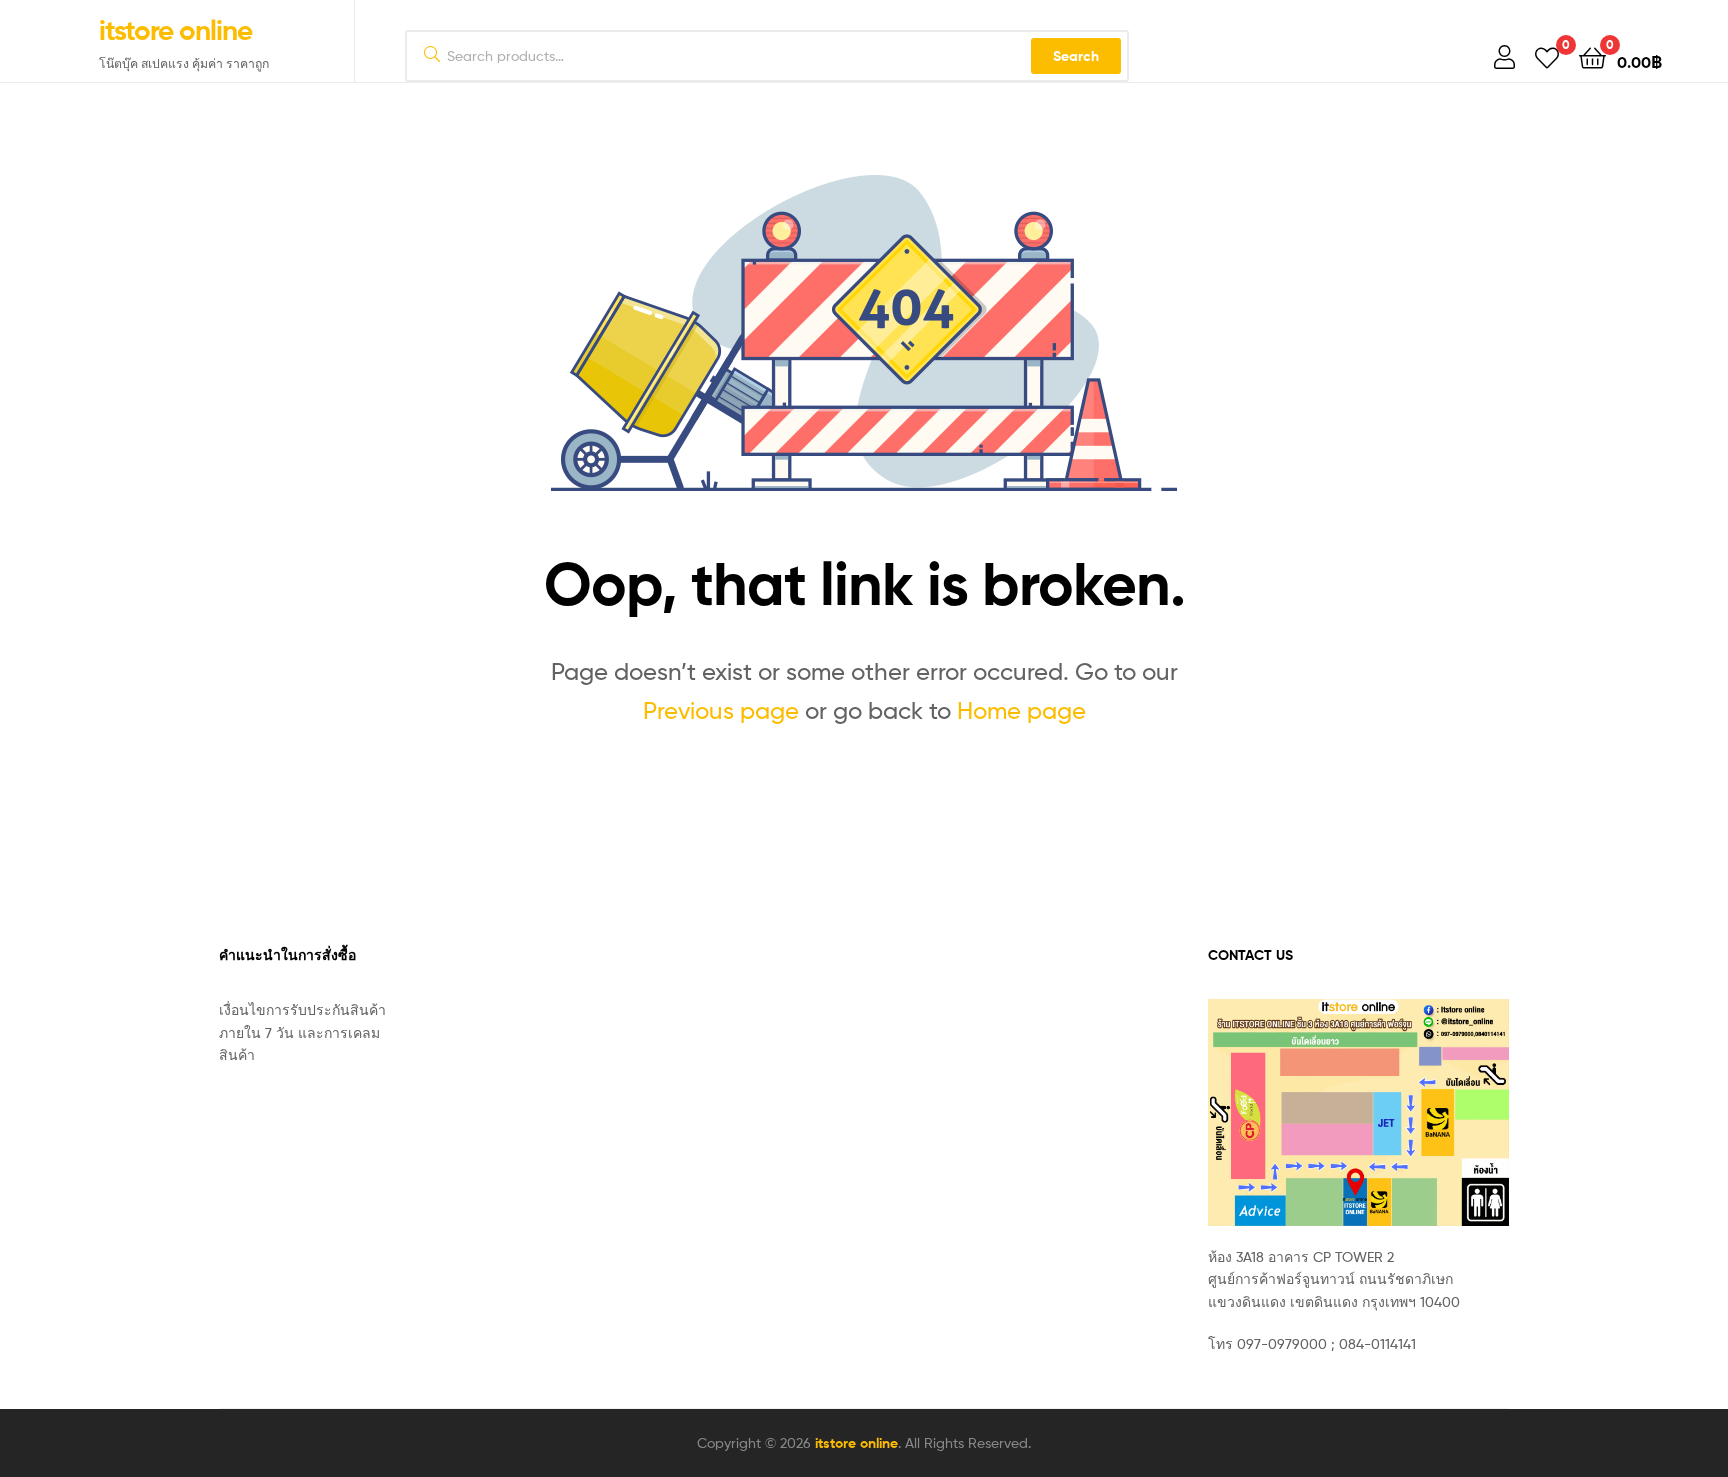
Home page (1021, 710)
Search (1076, 56)
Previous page (721, 710)
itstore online (175, 30)
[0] (1547, 56)
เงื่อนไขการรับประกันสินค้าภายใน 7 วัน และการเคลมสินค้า (302, 1032)
